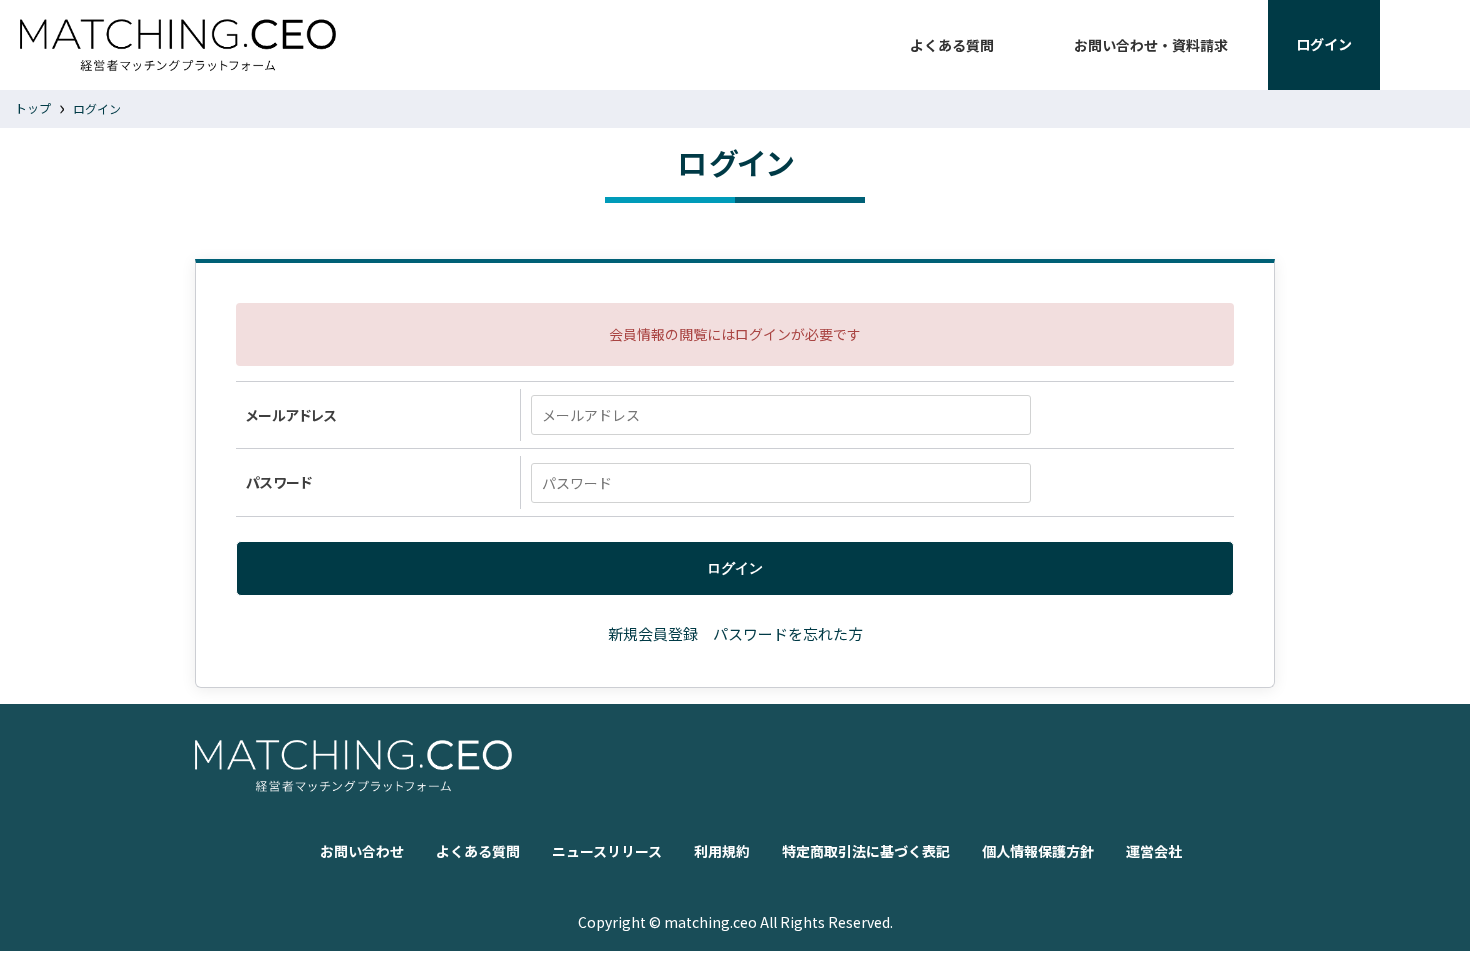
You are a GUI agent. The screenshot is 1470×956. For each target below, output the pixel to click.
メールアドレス (291, 415)
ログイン (97, 108)
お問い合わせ (362, 851)
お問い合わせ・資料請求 (1151, 45)
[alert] (735, 334)
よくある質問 (952, 45)
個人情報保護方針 (1038, 851)
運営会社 (1154, 851)
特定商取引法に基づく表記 (866, 851)
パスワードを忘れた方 (788, 633)
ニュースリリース (607, 851)
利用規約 (722, 851)
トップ (33, 107)
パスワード (279, 482)
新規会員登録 (653, 633)
